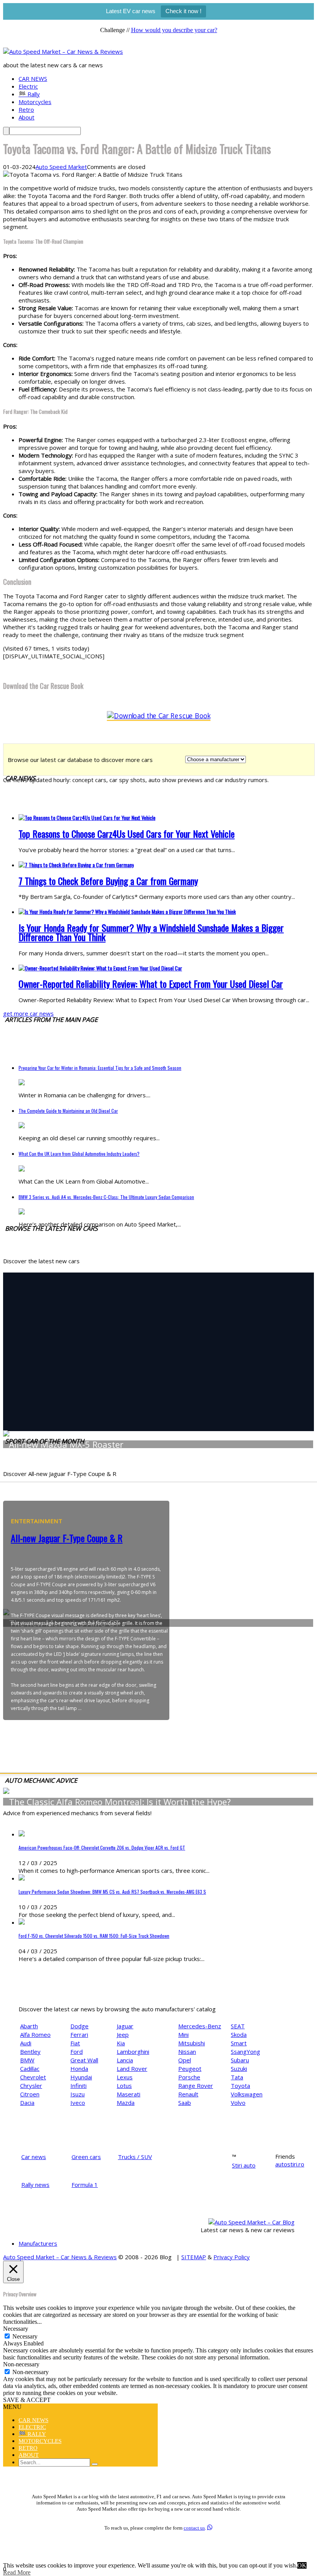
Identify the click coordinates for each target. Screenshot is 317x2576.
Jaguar (125, 2026)
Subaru (240, 2060)
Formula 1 (85, 2185)
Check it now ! (183, 11)
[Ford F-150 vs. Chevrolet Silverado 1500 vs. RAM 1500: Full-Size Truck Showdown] (22, 1922)
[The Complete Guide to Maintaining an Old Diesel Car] (22, 1126)
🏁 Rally (29, 94)
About (26, 117)
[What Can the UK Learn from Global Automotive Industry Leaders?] (22, 1169)
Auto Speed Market (61, 167)
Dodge (79, 2026)
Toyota (240, 2086)
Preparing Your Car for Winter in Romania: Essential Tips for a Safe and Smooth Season (100, 1068)
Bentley (30, 2052)
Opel (185, 2060)
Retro (26, 109)
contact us (194, 2528)
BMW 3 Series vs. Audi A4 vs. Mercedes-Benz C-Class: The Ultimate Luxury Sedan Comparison (106, 1197)
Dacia (27, 2103)
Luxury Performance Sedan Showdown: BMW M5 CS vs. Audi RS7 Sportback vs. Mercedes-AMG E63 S (112, 1892)
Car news (34, 2157)
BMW (27, 2060)
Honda (79, 2069)
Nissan (187, 2052)
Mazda (126, 2103)
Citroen (30, 2094)
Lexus (125, 2077)
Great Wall (84, 2060)
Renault (188, 2094)
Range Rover (196, 2086)
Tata (237, 2077)
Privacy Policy (232, 2257)
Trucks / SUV (135, 2157)
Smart (239, 2043)
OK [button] (302, 2565)
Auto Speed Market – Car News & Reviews (60, 2257)
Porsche (189, 2077)
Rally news (35, 2185)
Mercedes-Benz (200, 2026)
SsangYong (245, 2052)
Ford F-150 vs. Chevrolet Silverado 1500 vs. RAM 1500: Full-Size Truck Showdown (94, 1936)
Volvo (238, 2103)
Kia (121, 2043)
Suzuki (239, 2069)
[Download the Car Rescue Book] (159, 716)
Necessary (25, 2336)
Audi (26, 2043)
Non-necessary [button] (21, 2364)
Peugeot (190, 2069)
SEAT (238, 2026)
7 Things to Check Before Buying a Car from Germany (108, 881)
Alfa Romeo (35, 2034)
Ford (77, 2052)
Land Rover (132, 2069)
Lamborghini (133, 2052)
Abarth (29, 2026)
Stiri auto (244, 2165)
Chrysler (31, 2086)
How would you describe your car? (174, 30)
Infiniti (78, 2086)
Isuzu (78, 2094)
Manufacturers (38, 2243)
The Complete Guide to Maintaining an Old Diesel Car (68, 1111)
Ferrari (79, 2034)
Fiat (75, 2043)
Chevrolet (33, 2077)
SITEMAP (194, 2257)
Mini (183, 2034)
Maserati (129, 2094)
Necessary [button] (16, 2329)
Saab (185, 2103)
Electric (28, 86)
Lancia (125, 2060)
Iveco (78, 2103)
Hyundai (81, 2077)
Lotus (124, 2086)
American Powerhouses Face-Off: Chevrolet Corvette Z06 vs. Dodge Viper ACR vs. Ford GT (102, 1847)
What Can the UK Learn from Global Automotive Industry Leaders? (79, 1154)
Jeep (123, 2034)
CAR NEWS (33, 79)
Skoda (239, 2034)
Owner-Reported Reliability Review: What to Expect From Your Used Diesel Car (151, 984)
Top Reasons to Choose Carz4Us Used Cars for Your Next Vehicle (127, 834)
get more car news (28, 1013)
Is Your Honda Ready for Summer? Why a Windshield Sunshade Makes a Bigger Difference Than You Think (151, 932)
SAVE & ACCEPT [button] (27, 2400)
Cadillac (30, 2069)
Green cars (86, 2157)
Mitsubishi (192, 2043)
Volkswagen (247, 2094)
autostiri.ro (290, 2164)
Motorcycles (35, 102)
